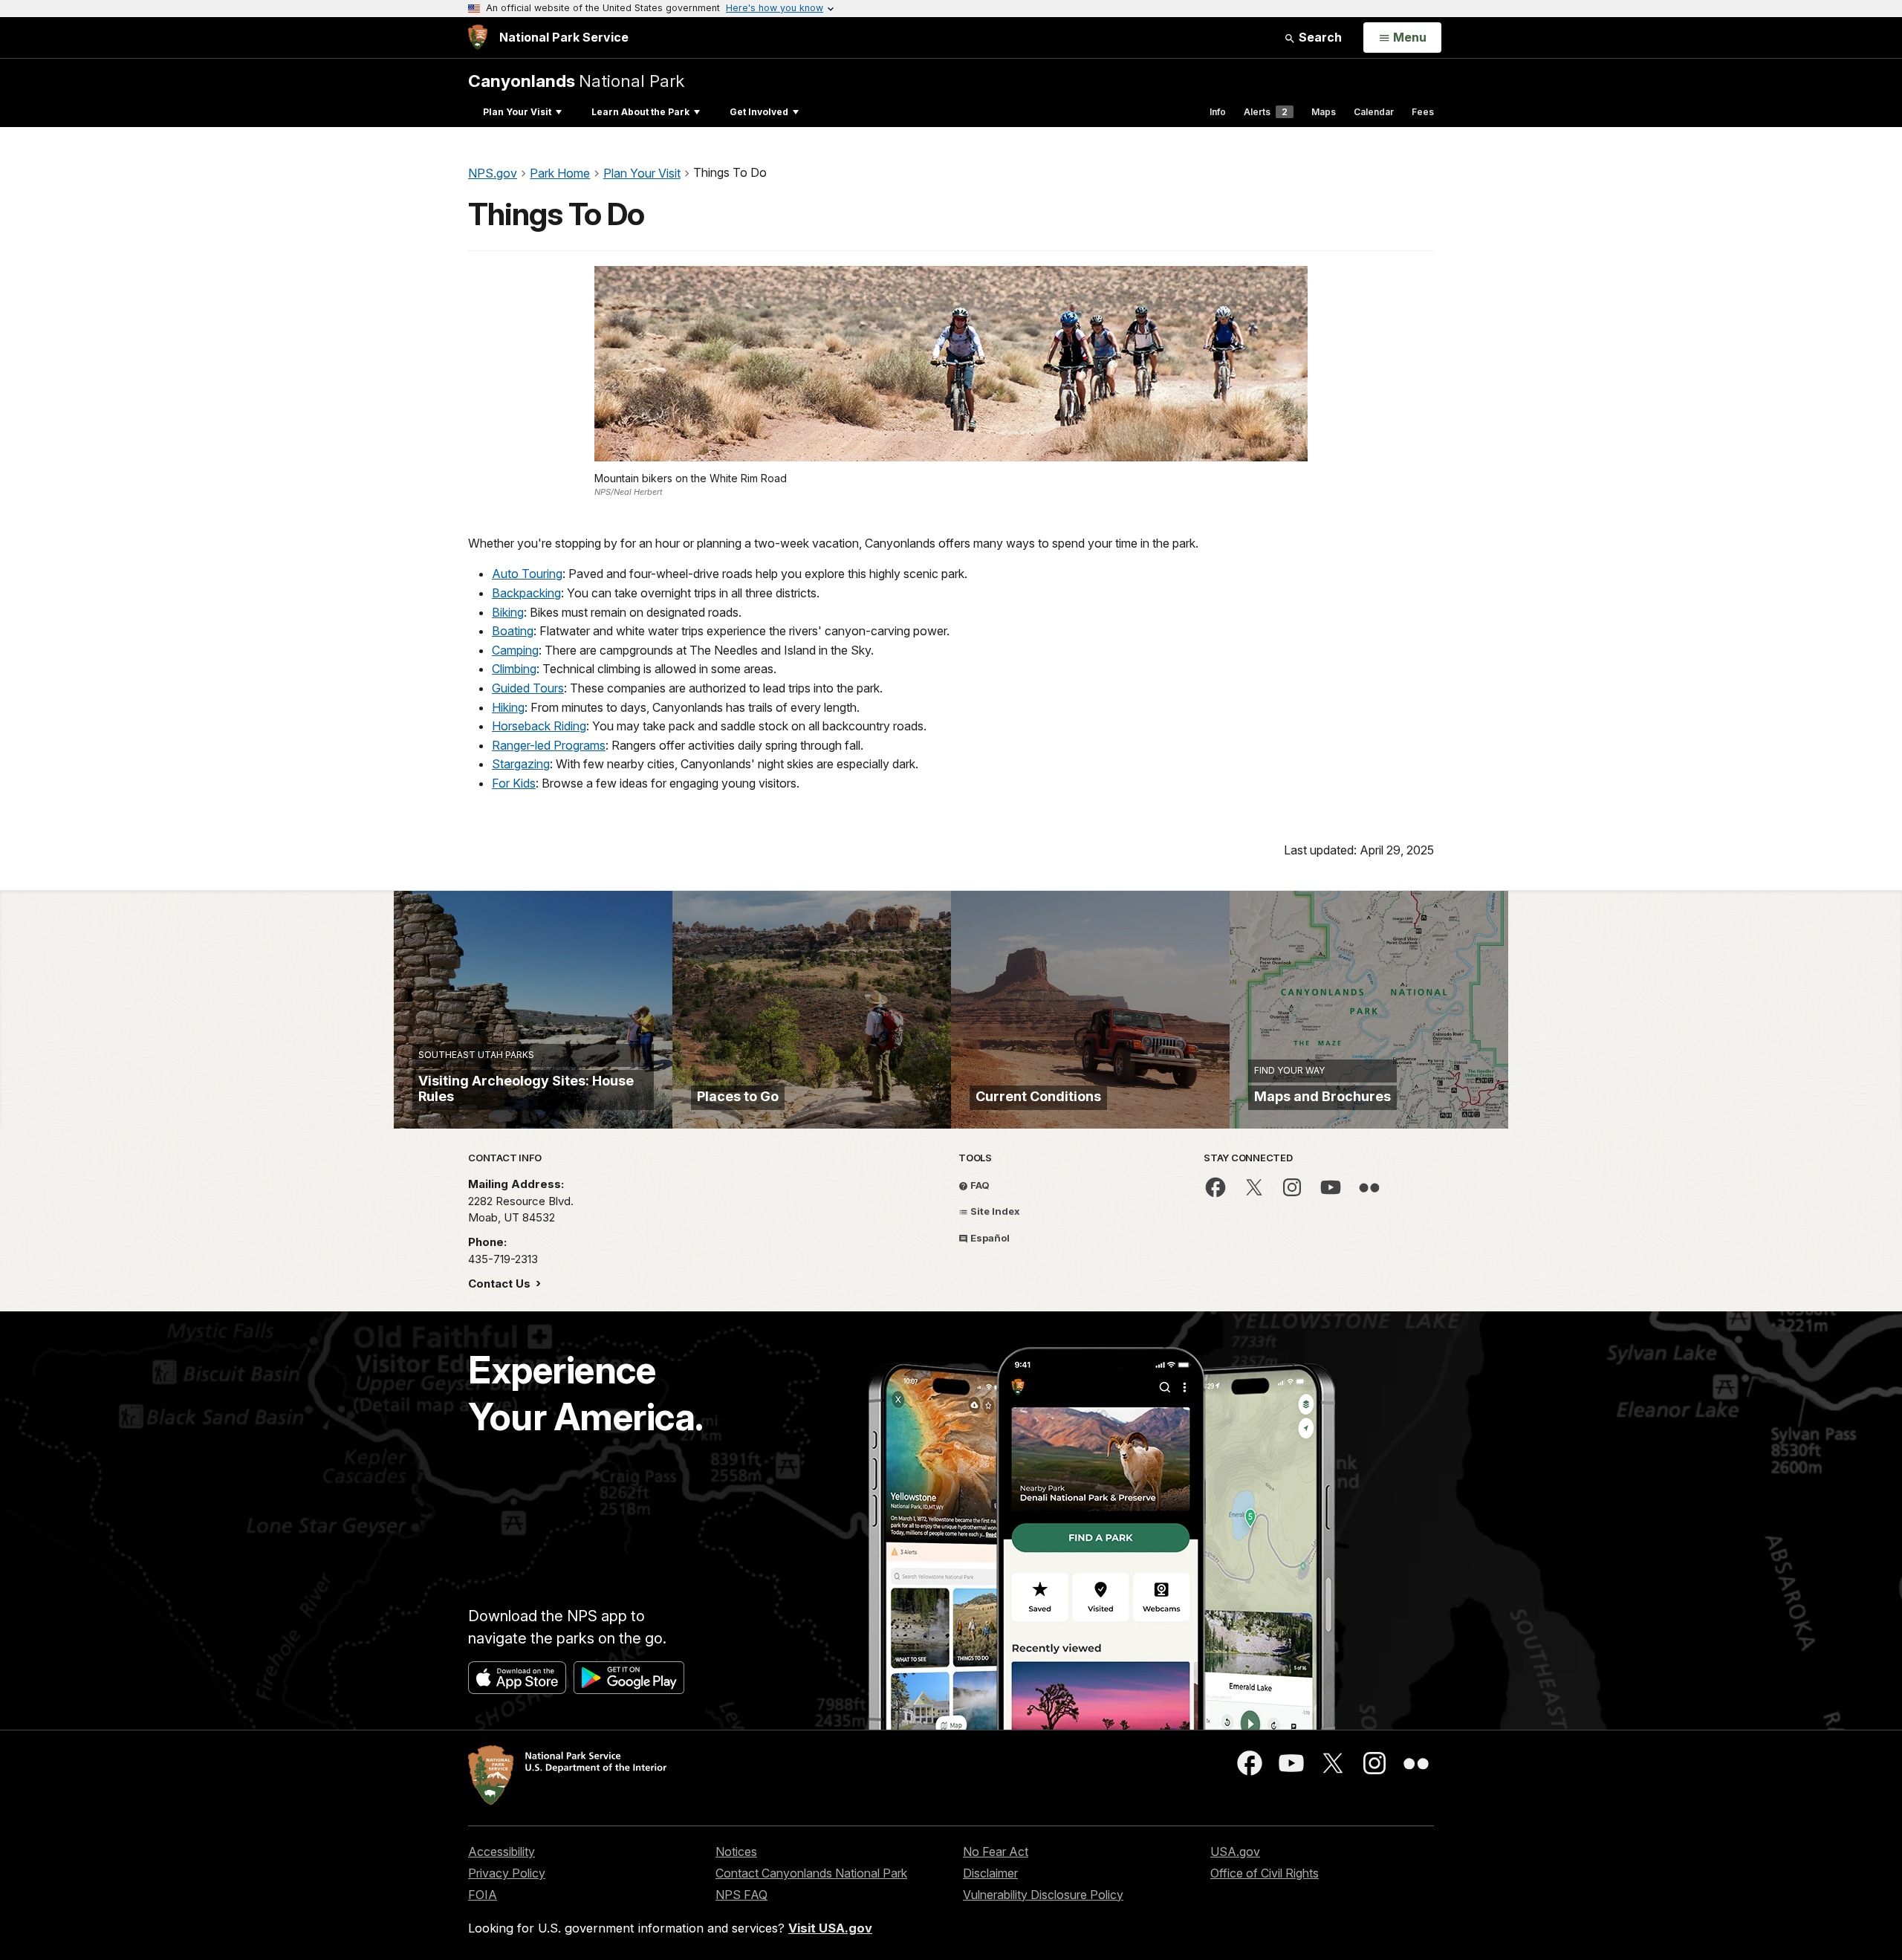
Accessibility (502, 1852)
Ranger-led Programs (549, 745)
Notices (736, 1852)
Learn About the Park (640, 112)
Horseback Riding (539, 726)
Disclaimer (990, 1873)
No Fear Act (996, 1852)
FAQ (979, 1185)
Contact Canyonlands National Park (811, 1873)
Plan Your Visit (517, 112)
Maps (1324, 112)
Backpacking (526, 593)
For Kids (514, 783)
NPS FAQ (741, 1895)
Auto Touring (527, 574)
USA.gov (1235, 1852)
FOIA (483, 1895)
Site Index (994, 1211)
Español (989, 1238)
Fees (1423, 112)
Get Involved (759, 112)
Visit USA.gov (830, 1928)
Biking (508, 612)
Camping (515, 650)
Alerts (1266, 112)
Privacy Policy (507, 1873)
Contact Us (501, 1284)
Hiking (508, 707)
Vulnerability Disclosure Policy (1043, 1895)
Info (1218, 112)
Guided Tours (528, 688)
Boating (513, 631)
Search (1319, 37)
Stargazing (521, 764)
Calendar (1374, 112)
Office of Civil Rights (1265, 1873)
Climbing (514, 669)
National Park (576, 81)
